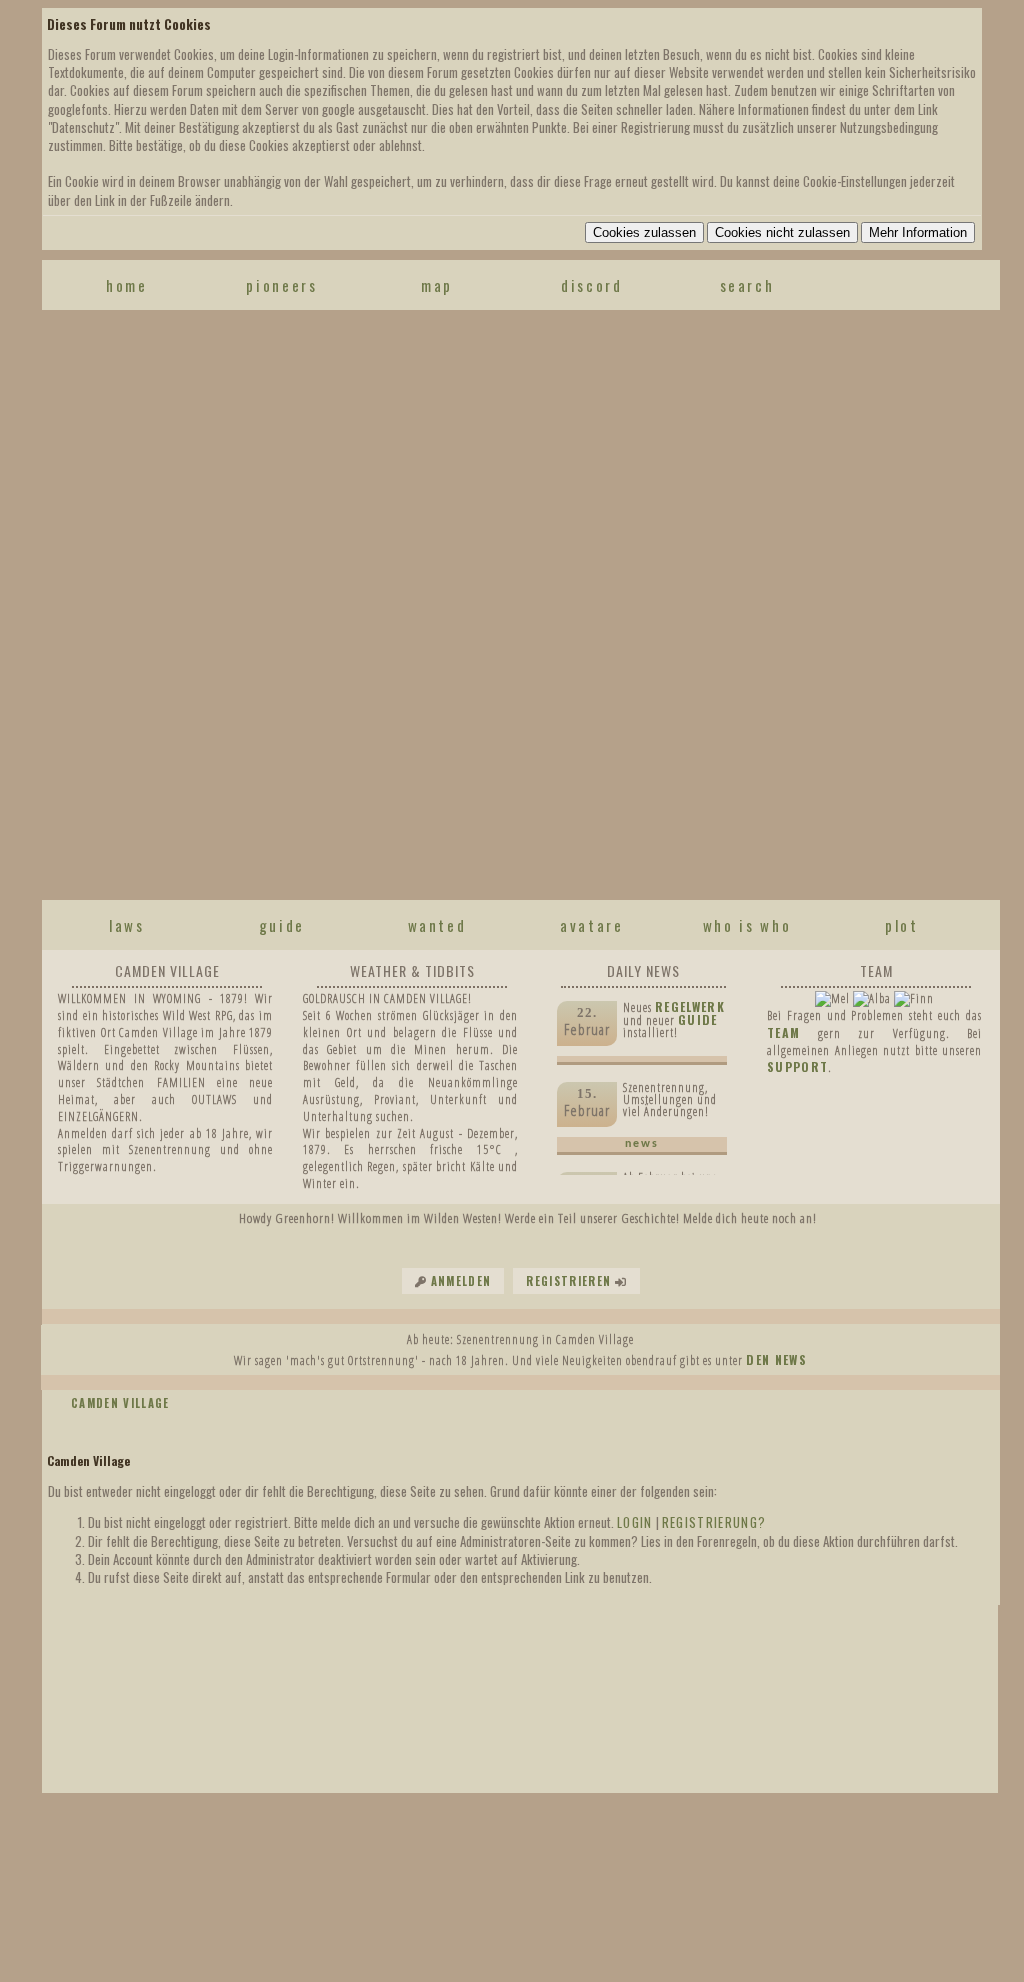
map (437, 285)
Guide (698, 1019)
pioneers (281, 285)
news (642, 1144)
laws (127, 925)
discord (592, 285)
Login (635, 1522)
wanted (437, 925)
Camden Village (120, 1403)
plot (902, 925)
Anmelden (461, 1281)
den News (776, 1359)
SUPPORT (797, 1066)
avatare (592, 925)
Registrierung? (714, 1522)
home (127, 285)
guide (282, 925)
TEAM (783, 1032)
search (747, 285)
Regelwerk (690, 1006)
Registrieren (568, 1281)
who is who (747, 925)
